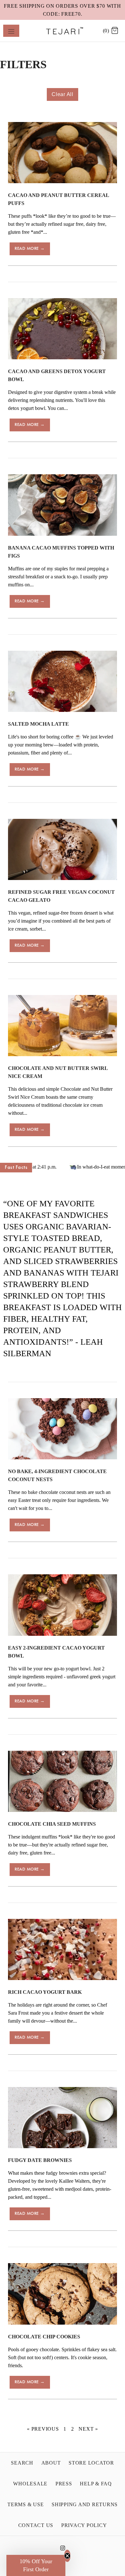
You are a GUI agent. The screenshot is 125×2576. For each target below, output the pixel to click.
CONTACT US (36, 2525)
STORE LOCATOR (91, 2463)
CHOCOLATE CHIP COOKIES (44, 2337)
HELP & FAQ (96, 2484)
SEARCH (22, 2463)
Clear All (63, 94)
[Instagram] (63, 2550)
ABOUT (51, 2463)
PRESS (64, 2484)
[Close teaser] (67, 2556)
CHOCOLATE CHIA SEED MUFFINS (52, 1824)
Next (88, 2429)
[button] (36, 2565)
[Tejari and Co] (63, 31)
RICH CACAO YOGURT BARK (45, 1992)
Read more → (30, 249)
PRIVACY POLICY (84, 2525)
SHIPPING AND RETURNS (85, 2504)
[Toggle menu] (11, 31)
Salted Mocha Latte (38, 724)
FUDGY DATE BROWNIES (40, 2160)
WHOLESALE (30, 2484)
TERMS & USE (25, 2504)
